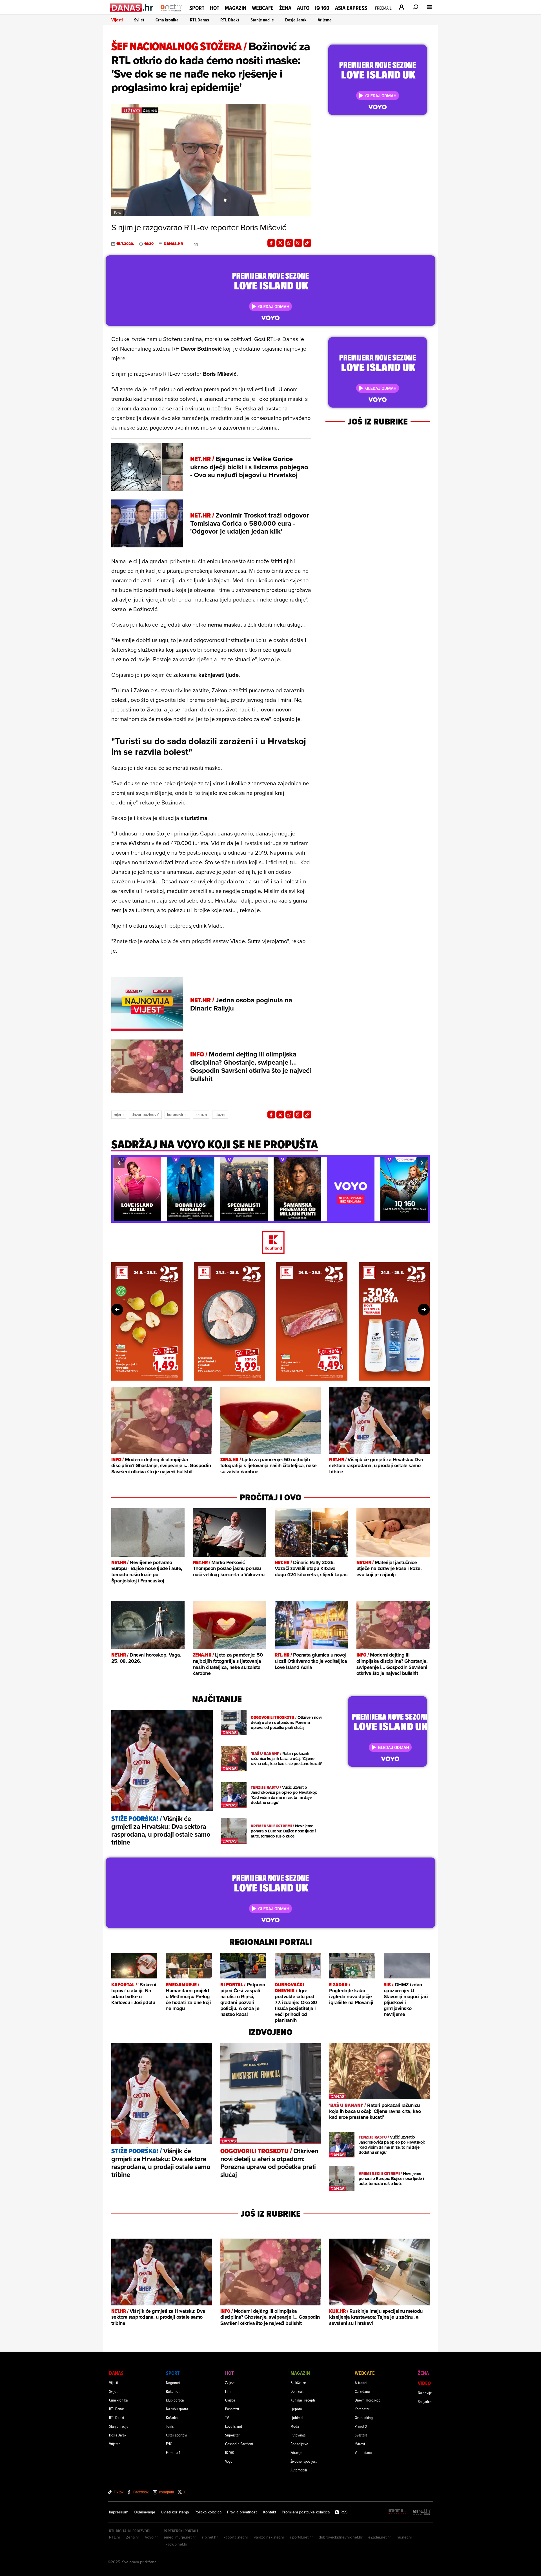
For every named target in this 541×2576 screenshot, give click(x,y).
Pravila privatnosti (242, 2512)
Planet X (361, 2426)
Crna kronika (167, 20)
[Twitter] (280, 243)
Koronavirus (177, 1115)
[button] (119, 1163)
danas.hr (173, 244)
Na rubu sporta (177, 2409)
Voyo (229, 2461)
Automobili (299, 2470)
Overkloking (364, 2417)
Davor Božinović (145, 1115)
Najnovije (425, 2393)
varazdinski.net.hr (269, 2537)
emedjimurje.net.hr (180, 2537)
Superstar (232, 2435)
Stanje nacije (262, 20)
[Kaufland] (270, 1243)
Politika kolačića (208, 2512)
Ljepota (296, 2409)
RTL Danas (199, 20)
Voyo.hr (151, 2537)
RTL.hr (115, 2537)
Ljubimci (297, 2417)
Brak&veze (298, 2382)
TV (227, 2417)
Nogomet (173, 2382)
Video (424, 2383)
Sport (197, 8)
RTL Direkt (230, 20)
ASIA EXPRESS (351, 8)
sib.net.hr (210, 2537)
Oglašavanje (145, 2512)
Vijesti (117, 20)
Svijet (139, 20)
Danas (116, 2373)
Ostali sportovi (177, 2435)
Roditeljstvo (299, 2444)
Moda (295, 2426)
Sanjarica (425, 2401)
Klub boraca (175, 2400)
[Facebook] (271, 243)
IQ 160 (322, 8)
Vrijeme (325, 20)
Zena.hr (133, 2537)
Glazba (230, 2400)
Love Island (234, 2426)
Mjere (119, 1115)
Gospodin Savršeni (239, 2444)
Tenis (170, 2426)
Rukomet (173, 2391)
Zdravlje (296, 2452)
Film (228, 2391)
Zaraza (201, 1115)
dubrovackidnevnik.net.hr (341, 2537)
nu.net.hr (404, 2537)
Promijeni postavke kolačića (306, 2512)
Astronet (361, 2382)
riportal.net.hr (301, 2537)
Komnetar (362, 2409)
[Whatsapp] (289, 243)
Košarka (172, 2417)
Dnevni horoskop (368, 2400)
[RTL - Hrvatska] (398, 2512)
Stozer (220, 1115)
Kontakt (270, 2512)
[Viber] (298, 243)
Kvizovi (360, 2444)
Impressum (119, 2512)
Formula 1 (173, 2452)
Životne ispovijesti (304, 2461)
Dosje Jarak (296, 20)
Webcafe (263, 8)
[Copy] (307, 243)
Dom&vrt (297, 2391)
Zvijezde (231, 2382)
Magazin (236, 8)
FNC (169, 2444)
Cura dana (362, 2391)
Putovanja (298, 2435)
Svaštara (361, 2435)
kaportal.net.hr (236, 2537)
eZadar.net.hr (380, 2537)
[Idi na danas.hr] (132, 7)
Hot (215, 8)
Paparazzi (232, 2409)
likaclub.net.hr (176, 2544)
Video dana (363, 2452)
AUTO (303, 8)
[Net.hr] (422, 2512)
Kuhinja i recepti (303, 2400)
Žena (285, 8)
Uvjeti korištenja (175, 2512)
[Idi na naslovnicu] (171, 13)
